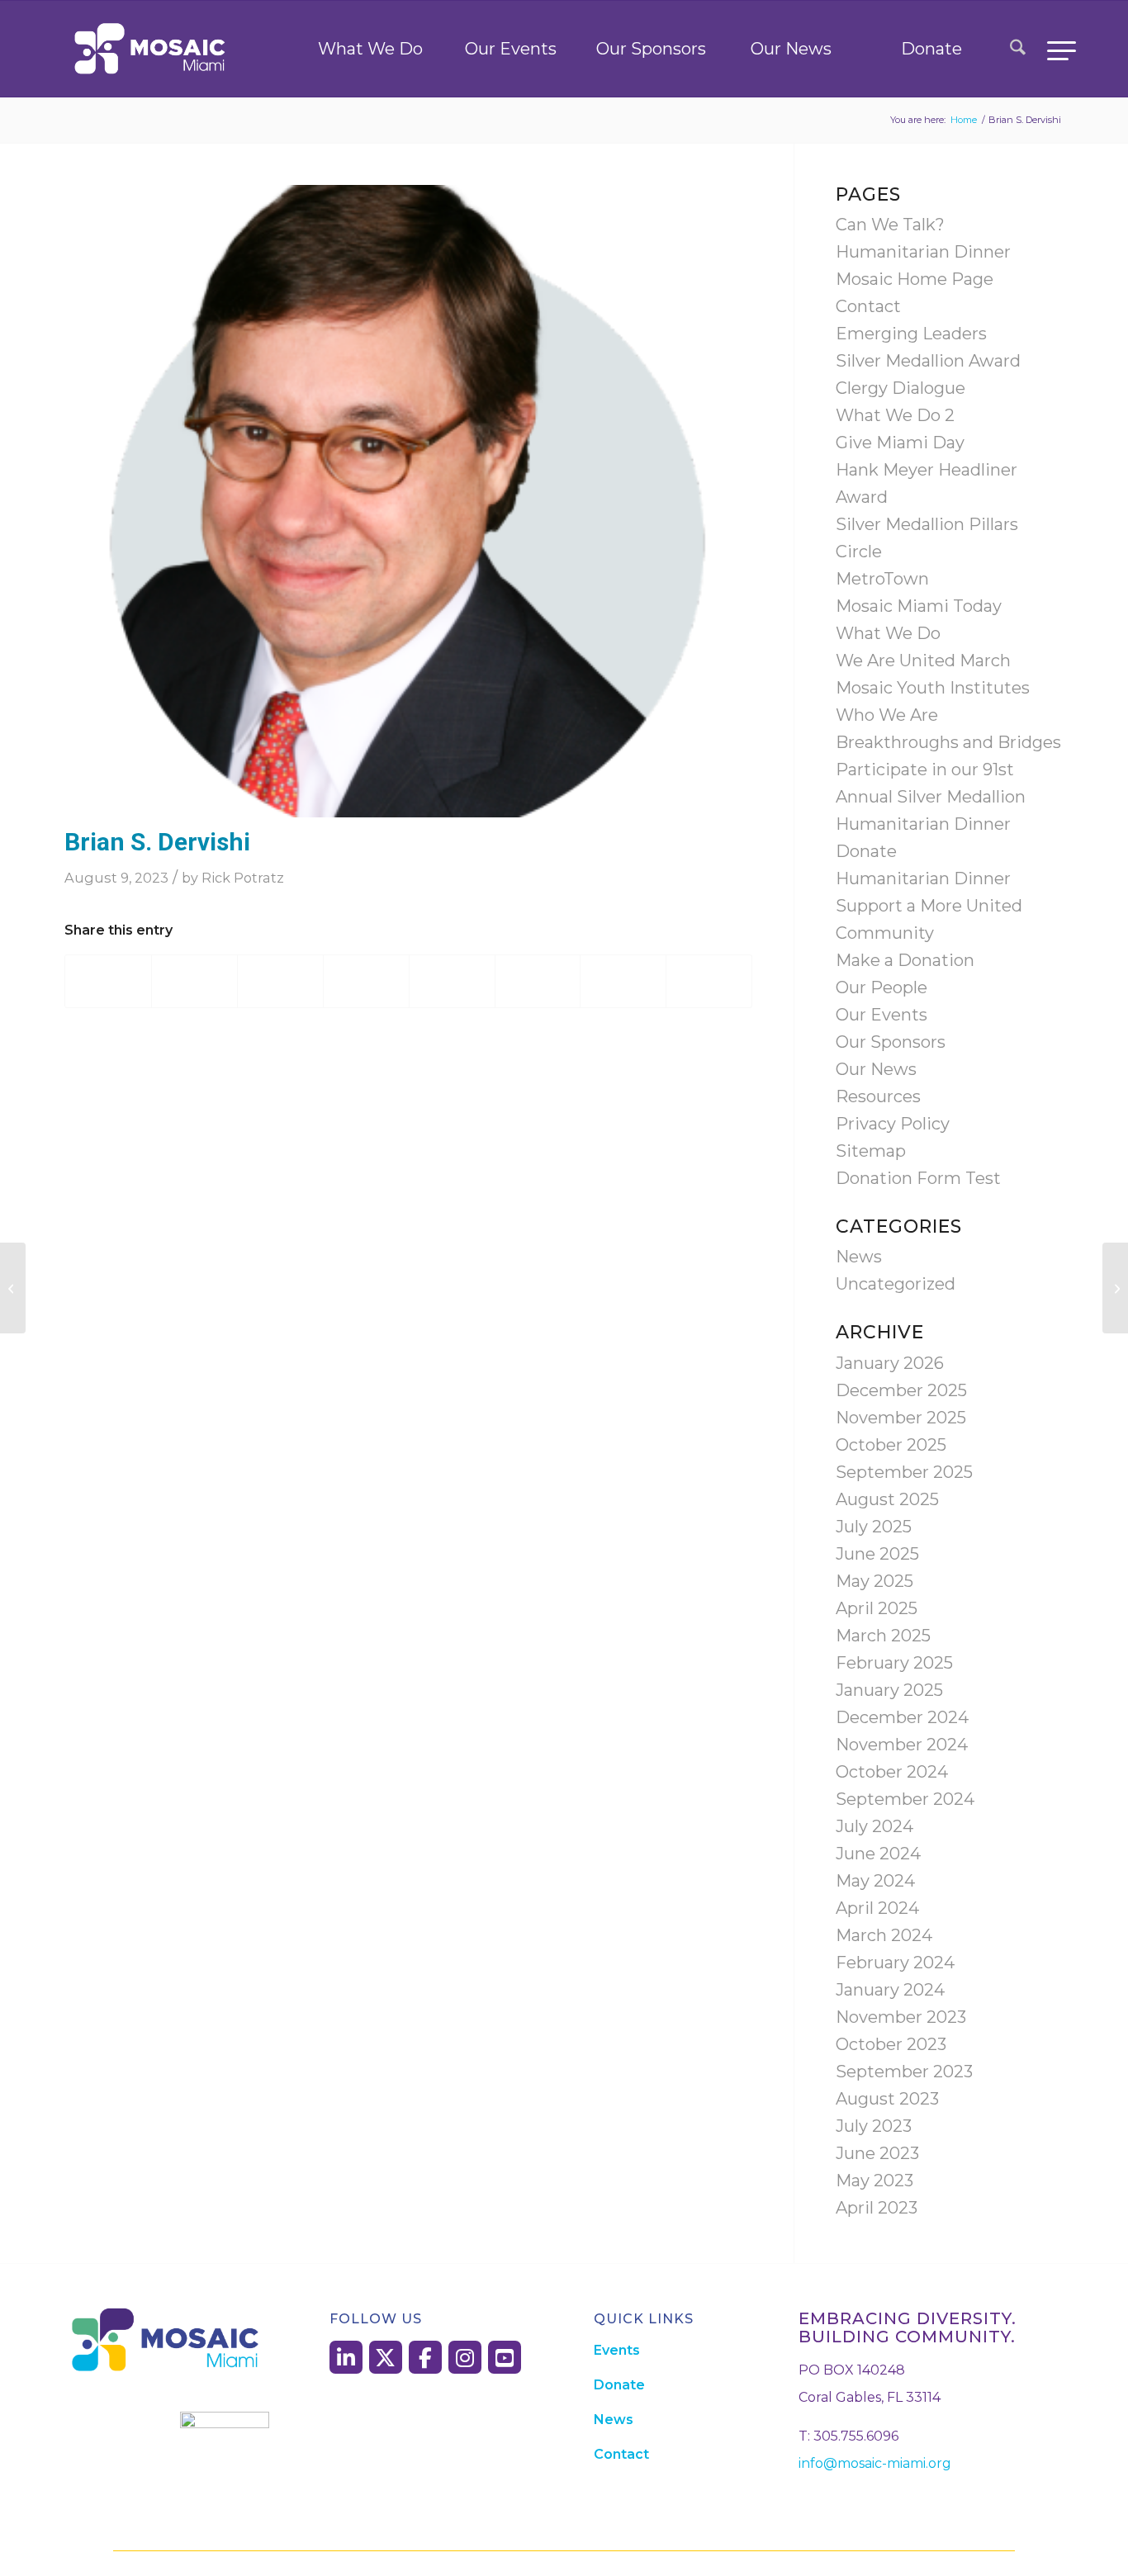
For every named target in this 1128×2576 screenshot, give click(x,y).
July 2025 (874, 1527)
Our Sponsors (651, 49)
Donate (931, 49)
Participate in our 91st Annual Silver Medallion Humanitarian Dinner (931, 797)
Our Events (511, 49)
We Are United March (923, 661)
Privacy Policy (893, 1124)
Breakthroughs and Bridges (948, 742)
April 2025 (877, 1608)
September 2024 (905, 1799)
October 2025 (891, 1445)
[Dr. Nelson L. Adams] (13, 1288)
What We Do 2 (895, 415)
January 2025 (889, 1690)
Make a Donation (905, 960)
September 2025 (904, 1472)
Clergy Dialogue (901, 388)
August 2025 (887, 1499)
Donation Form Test (918, 1178)
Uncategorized (896, 1284)
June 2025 (877, 1554)
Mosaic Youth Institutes (933, 688)
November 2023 (901, 2017)
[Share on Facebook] (108, 981)
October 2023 (891, 2044)
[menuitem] (1018, 49)
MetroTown (882, 579)
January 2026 (890, 1363)
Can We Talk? (890, 225)
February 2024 (895, 1963)
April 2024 (877, 1908)
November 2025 (901, 1418)
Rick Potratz (243, 878)
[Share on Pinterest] (280, 981)
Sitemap (871, 1151)
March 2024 (884, 1935)
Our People (882, 987)
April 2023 (877, 2208)
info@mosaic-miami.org (875, 2463)
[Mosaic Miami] (151, 49)
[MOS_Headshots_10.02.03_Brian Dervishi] (408, 501)
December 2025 (901, 1390)
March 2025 (883, 1636)
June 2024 (878, 1854)
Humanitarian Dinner (923, 252)
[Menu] (1056, 49)
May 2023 (874, 2181)
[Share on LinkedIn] (366, 981)
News (859, 1257)
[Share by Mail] (709, 981)
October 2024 (892, 1772)
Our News (791, 49)
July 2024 (874, 1826)
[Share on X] (194, 981)
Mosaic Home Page (915, 279)
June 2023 (877, 2153)
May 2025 (874, 1581)
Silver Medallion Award (928, 361)
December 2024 (902, 1717)
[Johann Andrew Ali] (1115, 1288)
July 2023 (874, 2126)
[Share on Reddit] (623, 981)
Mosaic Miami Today (919, 606)
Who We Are (887, 715)
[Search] (1018, 49)
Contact (868, 306)
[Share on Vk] (538, 981)
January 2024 (890, 1990)
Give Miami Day (900, 443)
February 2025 (894, 1663)
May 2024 (875, 1881)
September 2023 (904, 2072)
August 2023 (887, 2099)
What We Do (370, 49)
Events (617, 2350)
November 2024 (902, 1745)
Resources (878, 1096)
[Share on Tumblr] (452, 981)
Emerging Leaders (911, 334)
